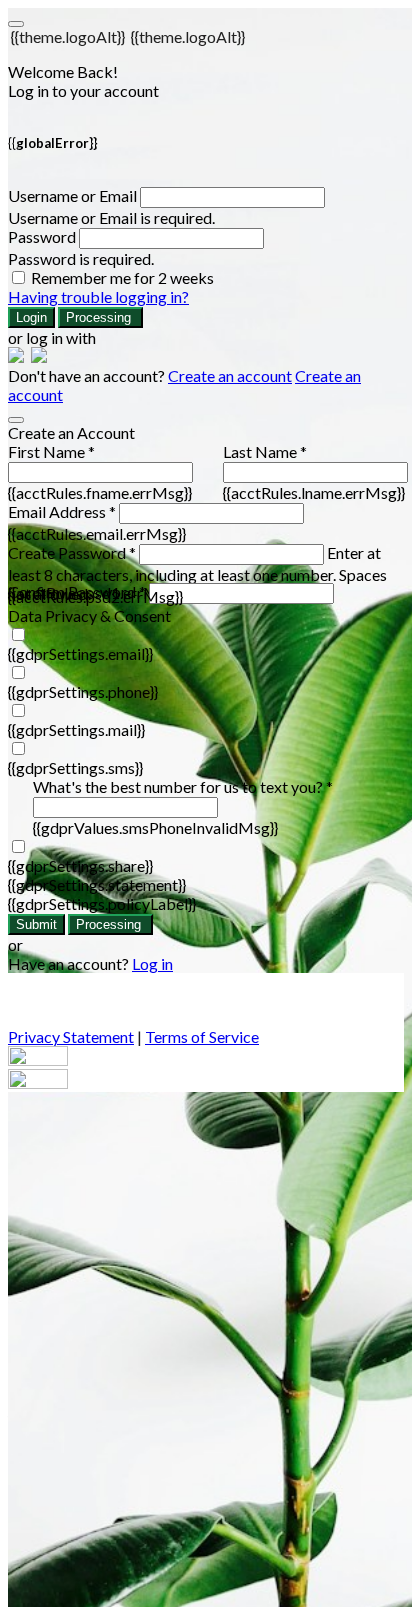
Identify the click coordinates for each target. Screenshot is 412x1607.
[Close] (16, 420)
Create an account (230, 375)
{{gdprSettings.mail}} (76, 729)
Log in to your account (83, 90)
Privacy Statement (71, 1036)
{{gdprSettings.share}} (80, 865)
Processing (100, 317)
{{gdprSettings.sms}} (75, 767)
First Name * (51, 451)
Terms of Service (202, 1036)
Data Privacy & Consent (89, 615)
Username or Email (72, 195)
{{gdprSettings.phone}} (83, 691)
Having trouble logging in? (98, 296)
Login (31, 317)
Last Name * (265, 451)
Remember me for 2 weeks (122, 277)
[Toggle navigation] (16, 24)
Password (42, 236)
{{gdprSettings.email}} (80, 653)
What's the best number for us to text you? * (183, 786)
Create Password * (72, 552)
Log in (152, 963)
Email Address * (62, 511)
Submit (36, 924)
